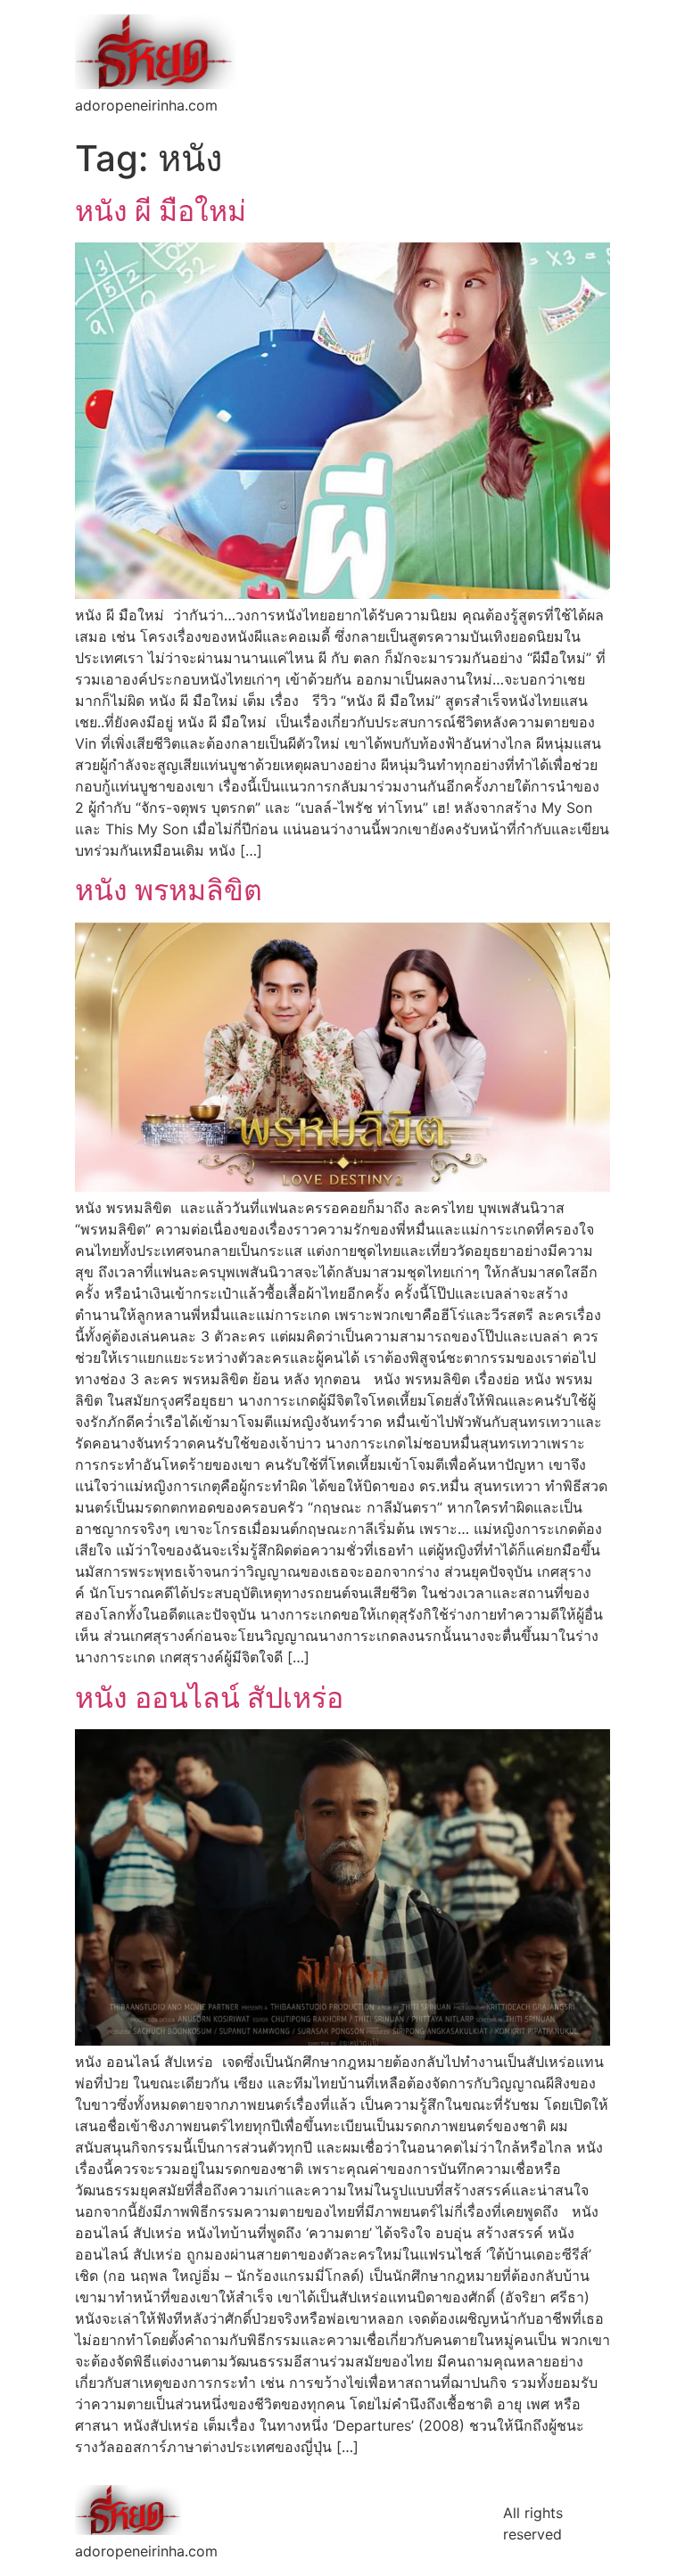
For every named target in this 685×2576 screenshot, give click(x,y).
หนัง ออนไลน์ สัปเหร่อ (209, 1698)
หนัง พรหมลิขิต (169, 890)
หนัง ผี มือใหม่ (161, 211)
